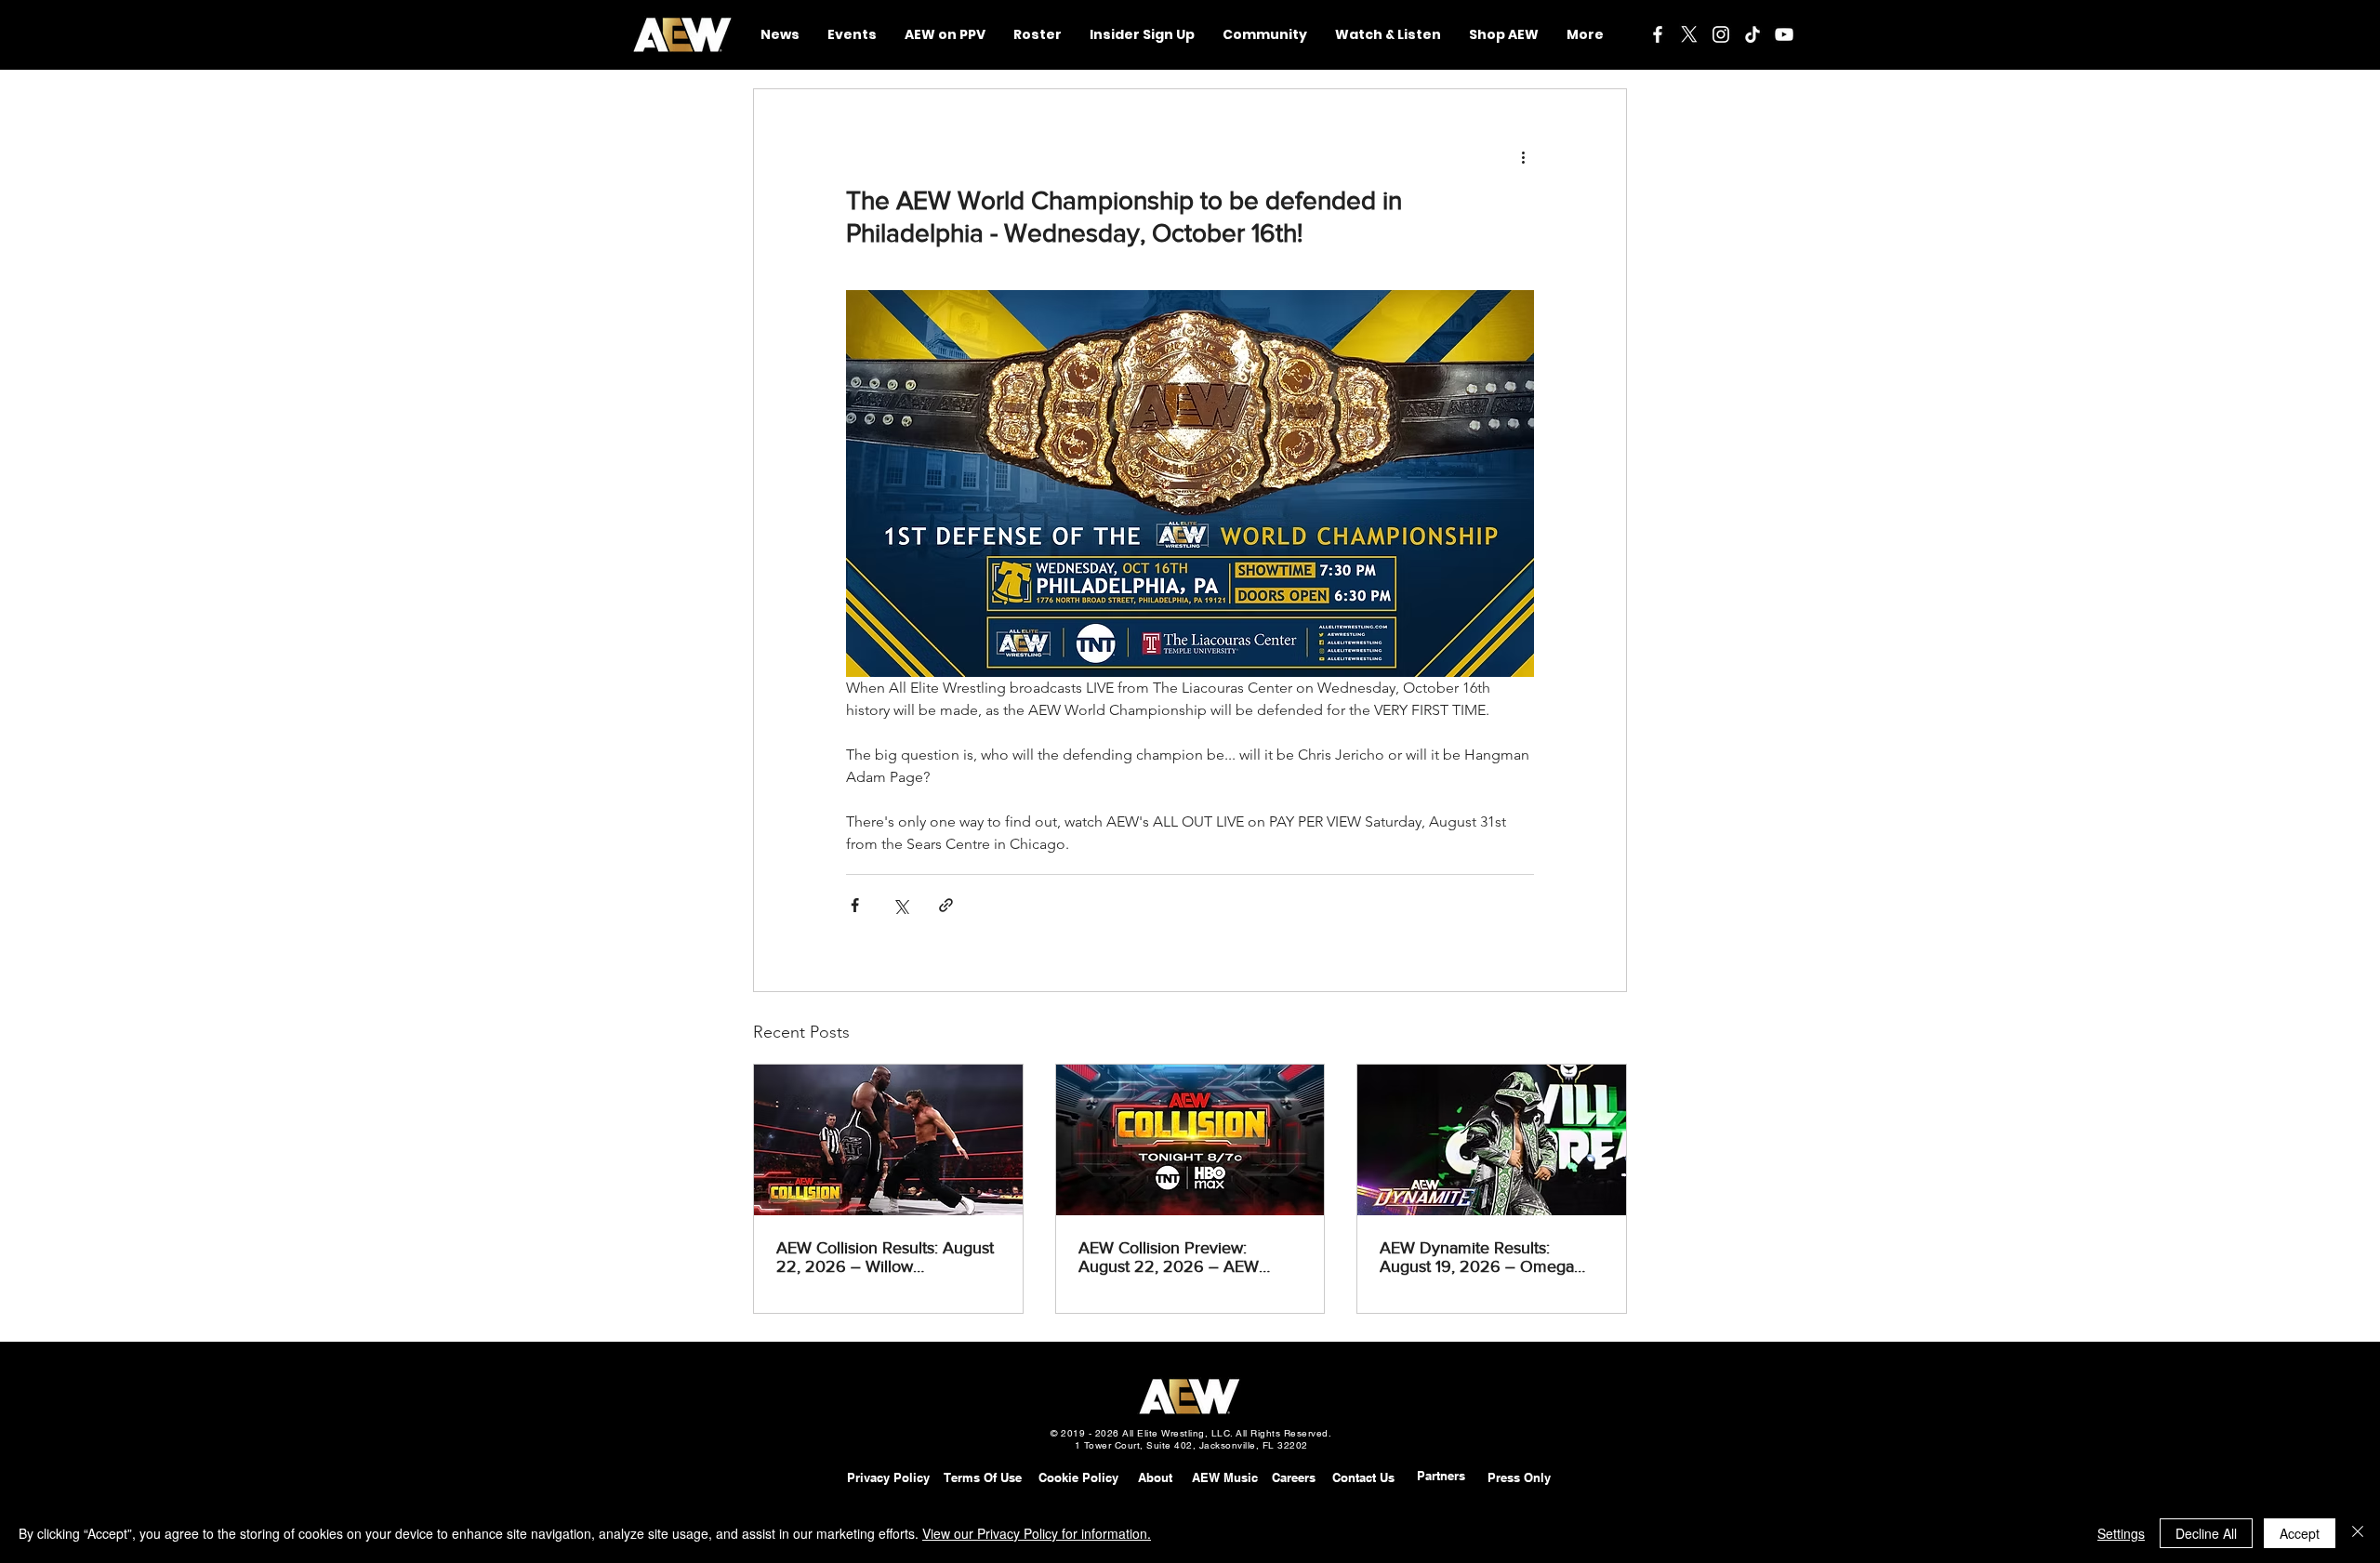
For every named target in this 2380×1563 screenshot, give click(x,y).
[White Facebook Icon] (1658, 34)
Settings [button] (2121, 1533)
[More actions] (1523, 156)
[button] (1265, 35)
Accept (2300, 1533)
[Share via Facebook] (855, 905)
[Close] (2358, 1533)
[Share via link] (946, 905)
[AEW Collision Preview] (1190, 1140)
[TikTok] (1752, 34)
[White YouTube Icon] (1784, 34)
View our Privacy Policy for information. (1037, 1533)
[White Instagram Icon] (1721, 34)
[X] (1689, 34)
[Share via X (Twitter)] (900, 905)
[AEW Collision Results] (888, 1140)
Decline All (2206, 1533)
